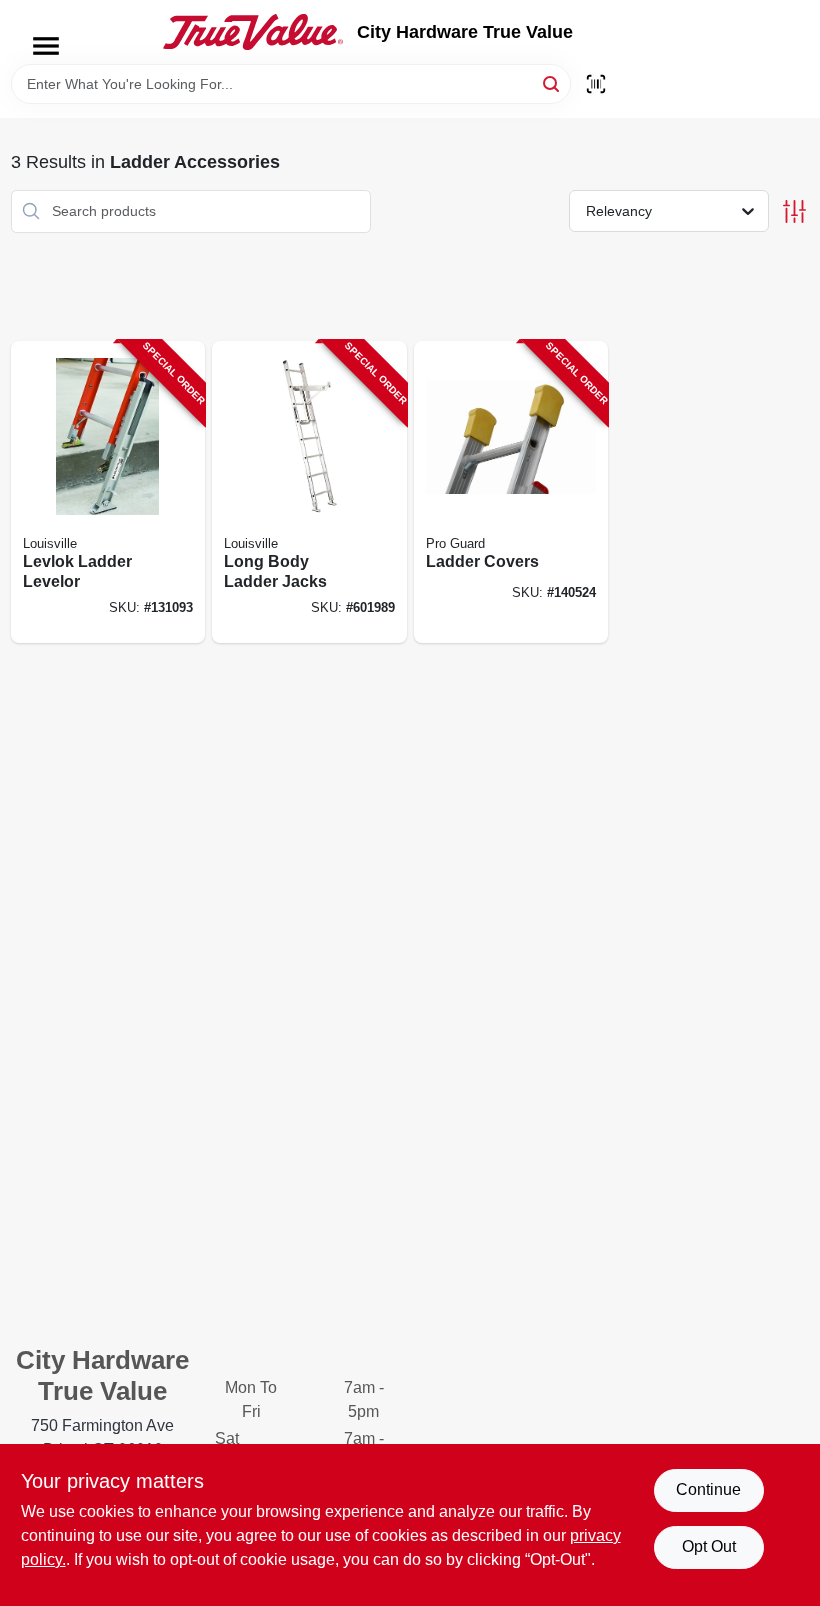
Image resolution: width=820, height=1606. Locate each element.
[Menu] (46, 46)
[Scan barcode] (596, 84)
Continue (708, 1489)
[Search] (552, 82)
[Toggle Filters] (794, 211)
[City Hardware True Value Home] (253, 32)
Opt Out (709, 1546)
